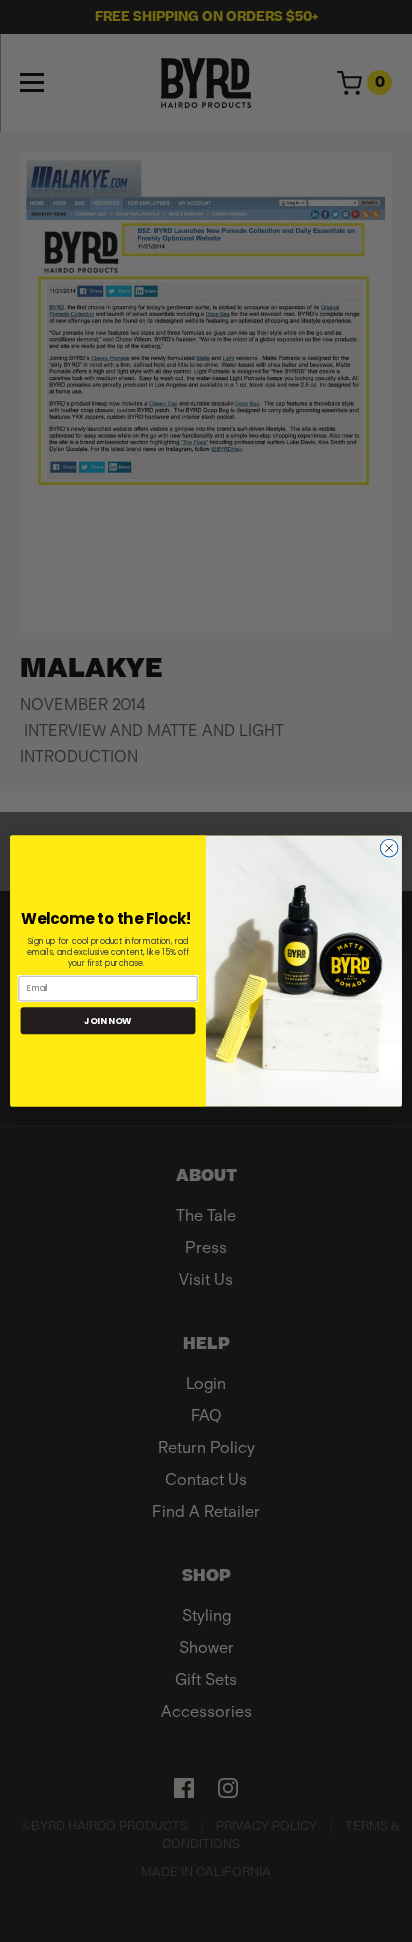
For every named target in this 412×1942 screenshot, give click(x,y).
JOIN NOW (108, 1020)
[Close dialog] (389, 848)
